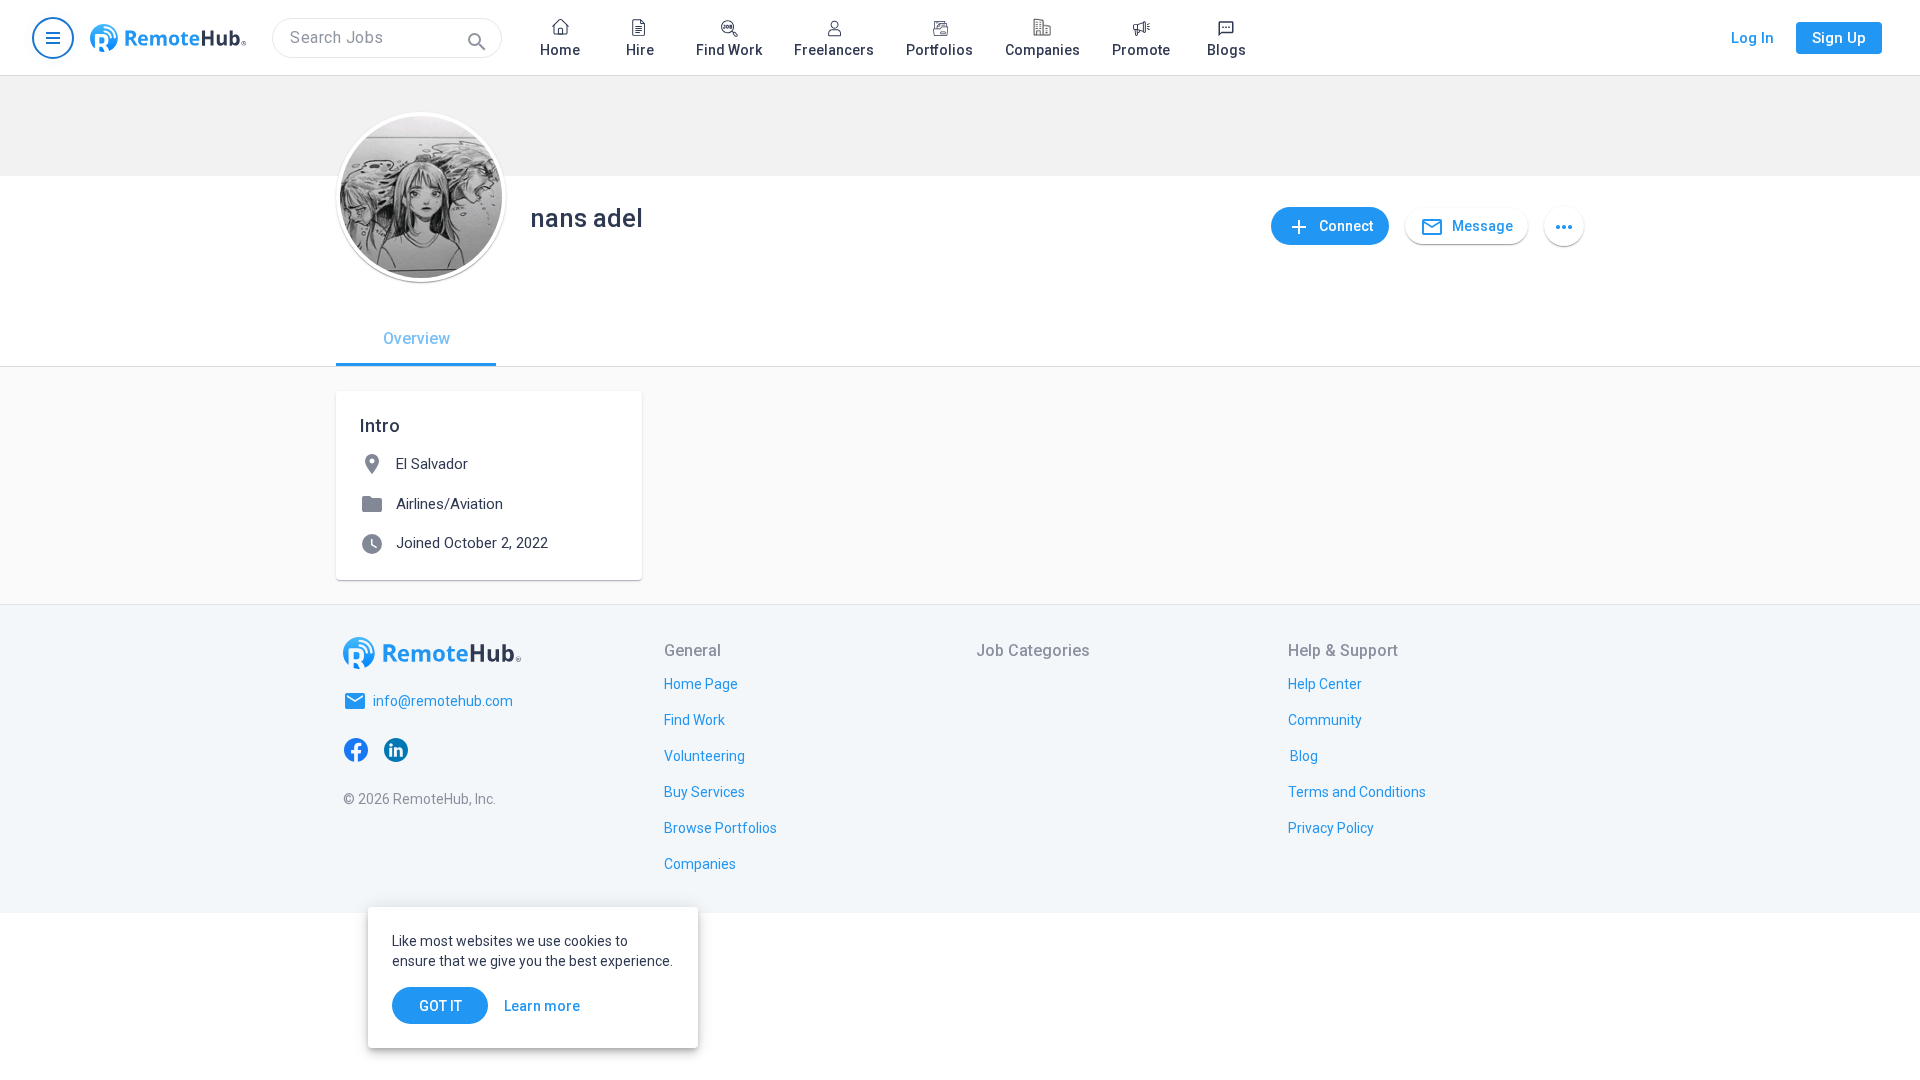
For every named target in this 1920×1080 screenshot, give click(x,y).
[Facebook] (356, 749)
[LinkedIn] (396, 749)
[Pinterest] (516, 749)
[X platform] (436, 749)
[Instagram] (476, 749)
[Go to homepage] (168, 38)
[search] (387, 38)
